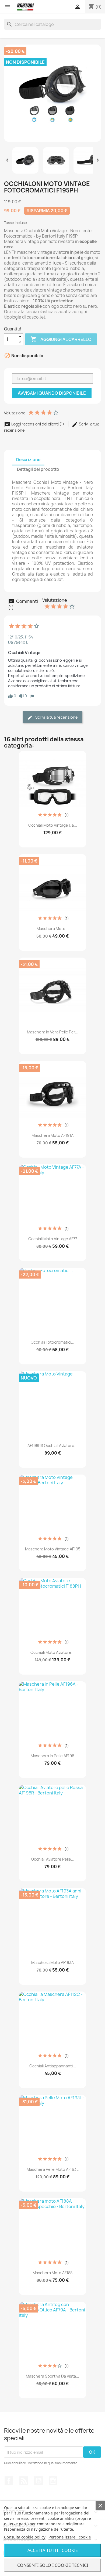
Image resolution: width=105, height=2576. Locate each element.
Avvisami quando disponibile (52, 393)
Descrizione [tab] (28, 460)
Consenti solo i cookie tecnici (53, 2565)
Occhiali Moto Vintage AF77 (53, 1239)
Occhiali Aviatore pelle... (53, 1859)
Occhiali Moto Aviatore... (52, 1652)
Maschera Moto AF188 (52, 2273)
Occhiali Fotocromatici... (52, 1342)
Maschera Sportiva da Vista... (52, 2376)
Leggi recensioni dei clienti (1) (38, 424)
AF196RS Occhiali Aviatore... (52, 1446)
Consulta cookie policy (25, 2537)
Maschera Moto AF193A (52, 1963)
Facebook (9, 2481)
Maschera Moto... (53, 929)
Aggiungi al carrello (61, 339)
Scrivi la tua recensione (56, 717)
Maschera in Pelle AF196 (52, 1756)
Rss (24, 2481)
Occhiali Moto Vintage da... (53, 825)
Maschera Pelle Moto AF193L (52, 2169)
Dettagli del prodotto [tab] (38, 469)
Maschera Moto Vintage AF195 (53, 1549)
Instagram (53, 2481)
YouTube (38, 2481)
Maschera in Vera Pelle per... (53, 1032)
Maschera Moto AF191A (52, 1135)
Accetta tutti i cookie (53, 2550)
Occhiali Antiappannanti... (53, 2066)
